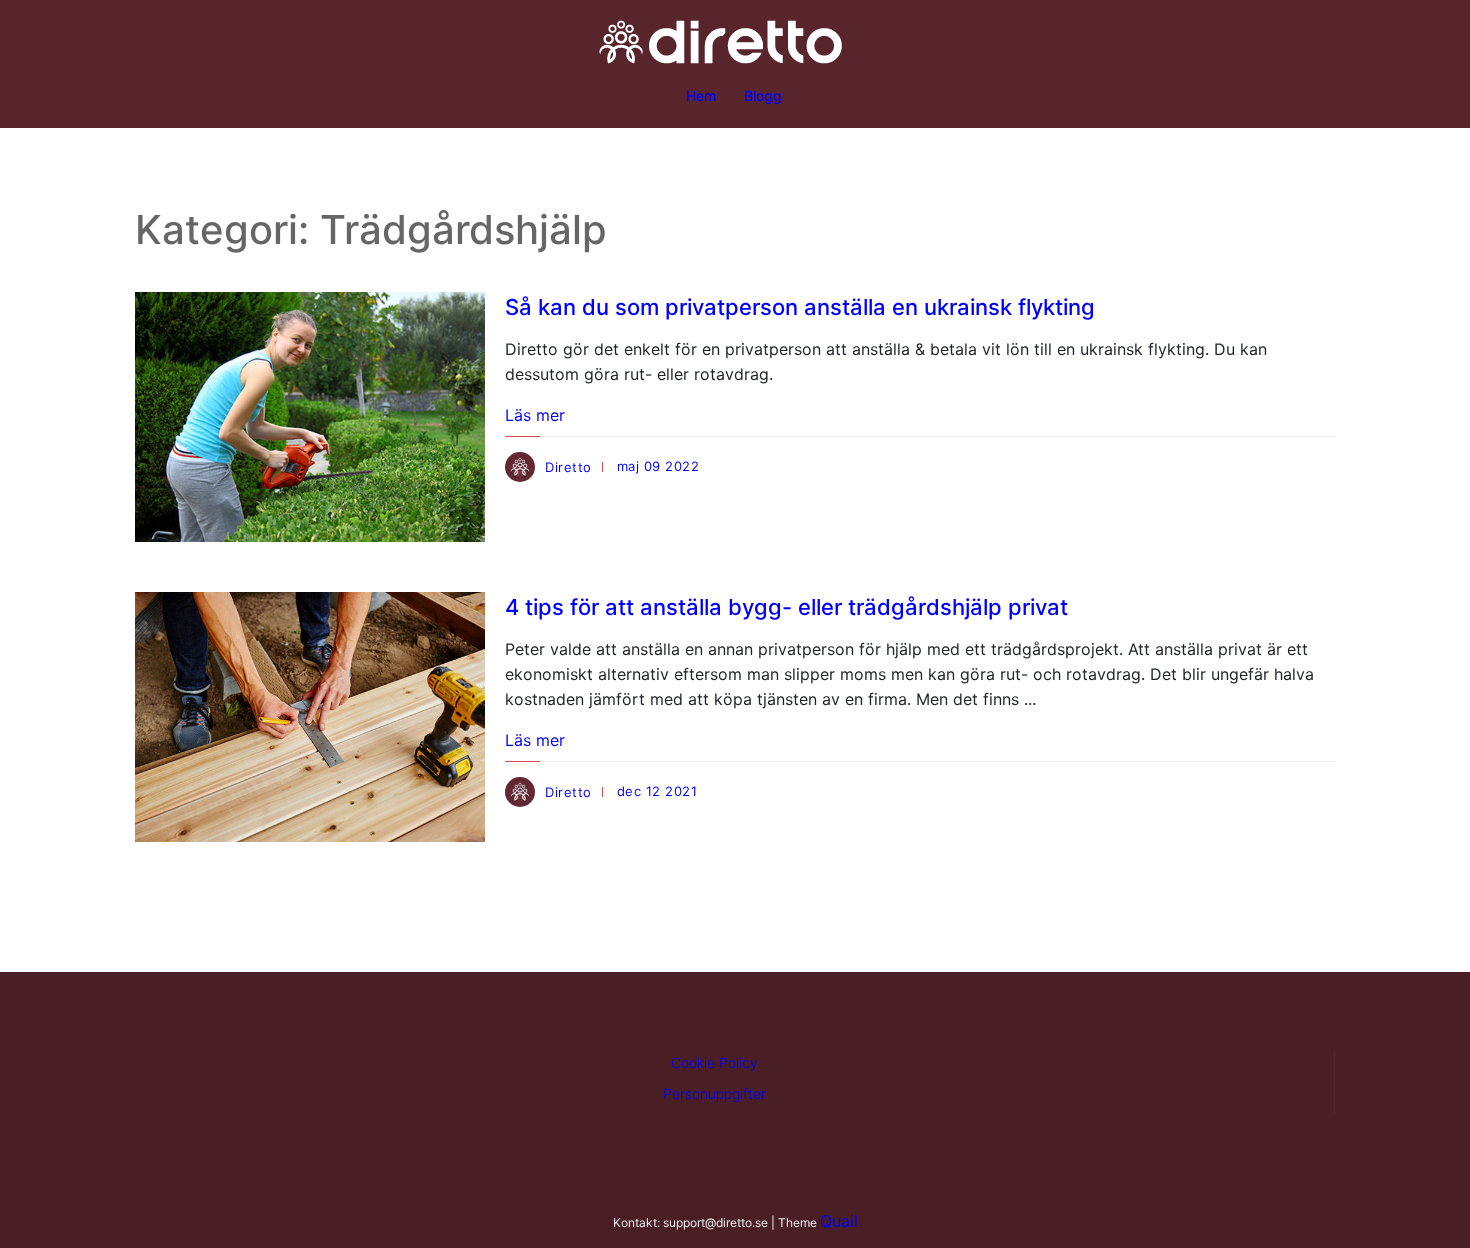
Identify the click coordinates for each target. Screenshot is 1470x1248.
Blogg (763, 95)
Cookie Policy (714, 1062)
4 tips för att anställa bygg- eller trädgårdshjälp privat (786, 607)
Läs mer (535, 415)
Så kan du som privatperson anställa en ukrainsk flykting (800, 307)
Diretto (568, 467)
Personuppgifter (714, 1093)
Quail (839, 1221)
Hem (701, 95)
